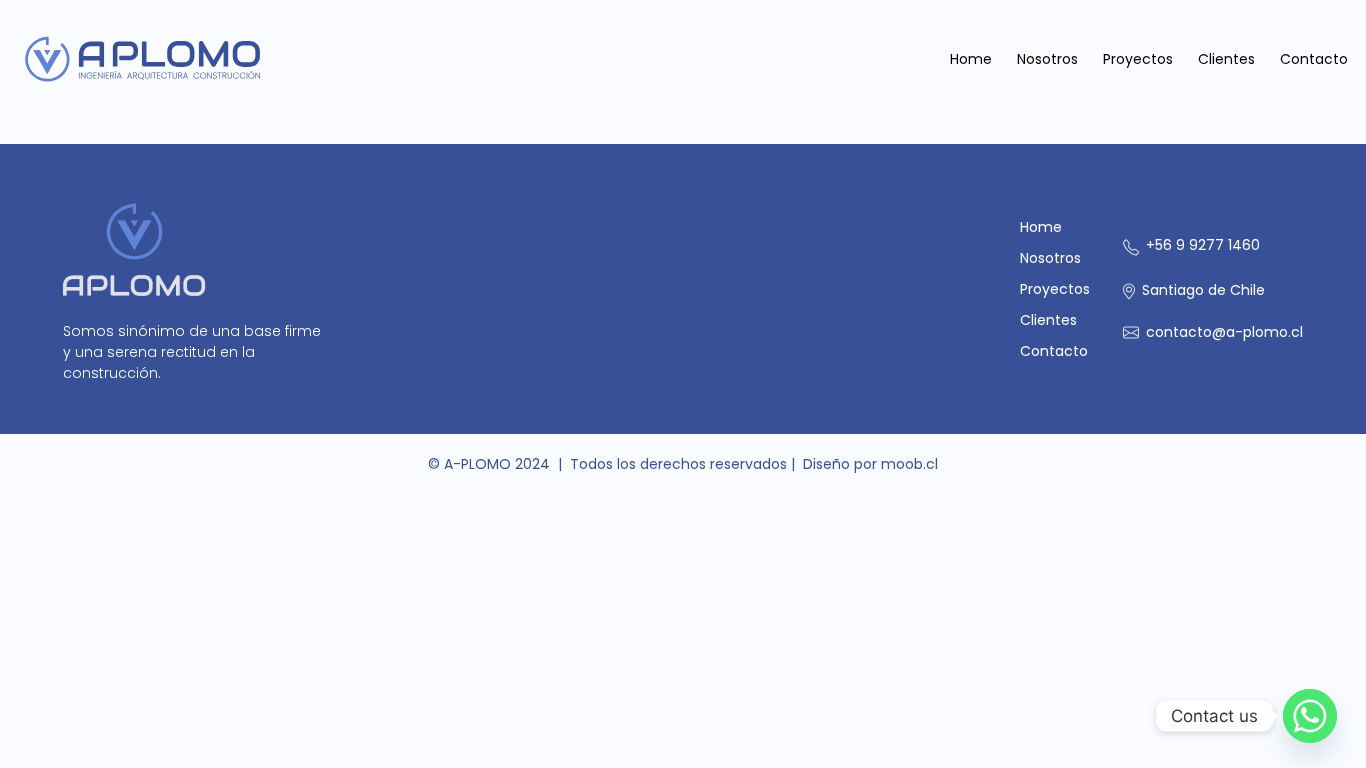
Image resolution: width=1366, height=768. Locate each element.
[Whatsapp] (1310, 716)
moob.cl (909, 464)
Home (971, 59)
